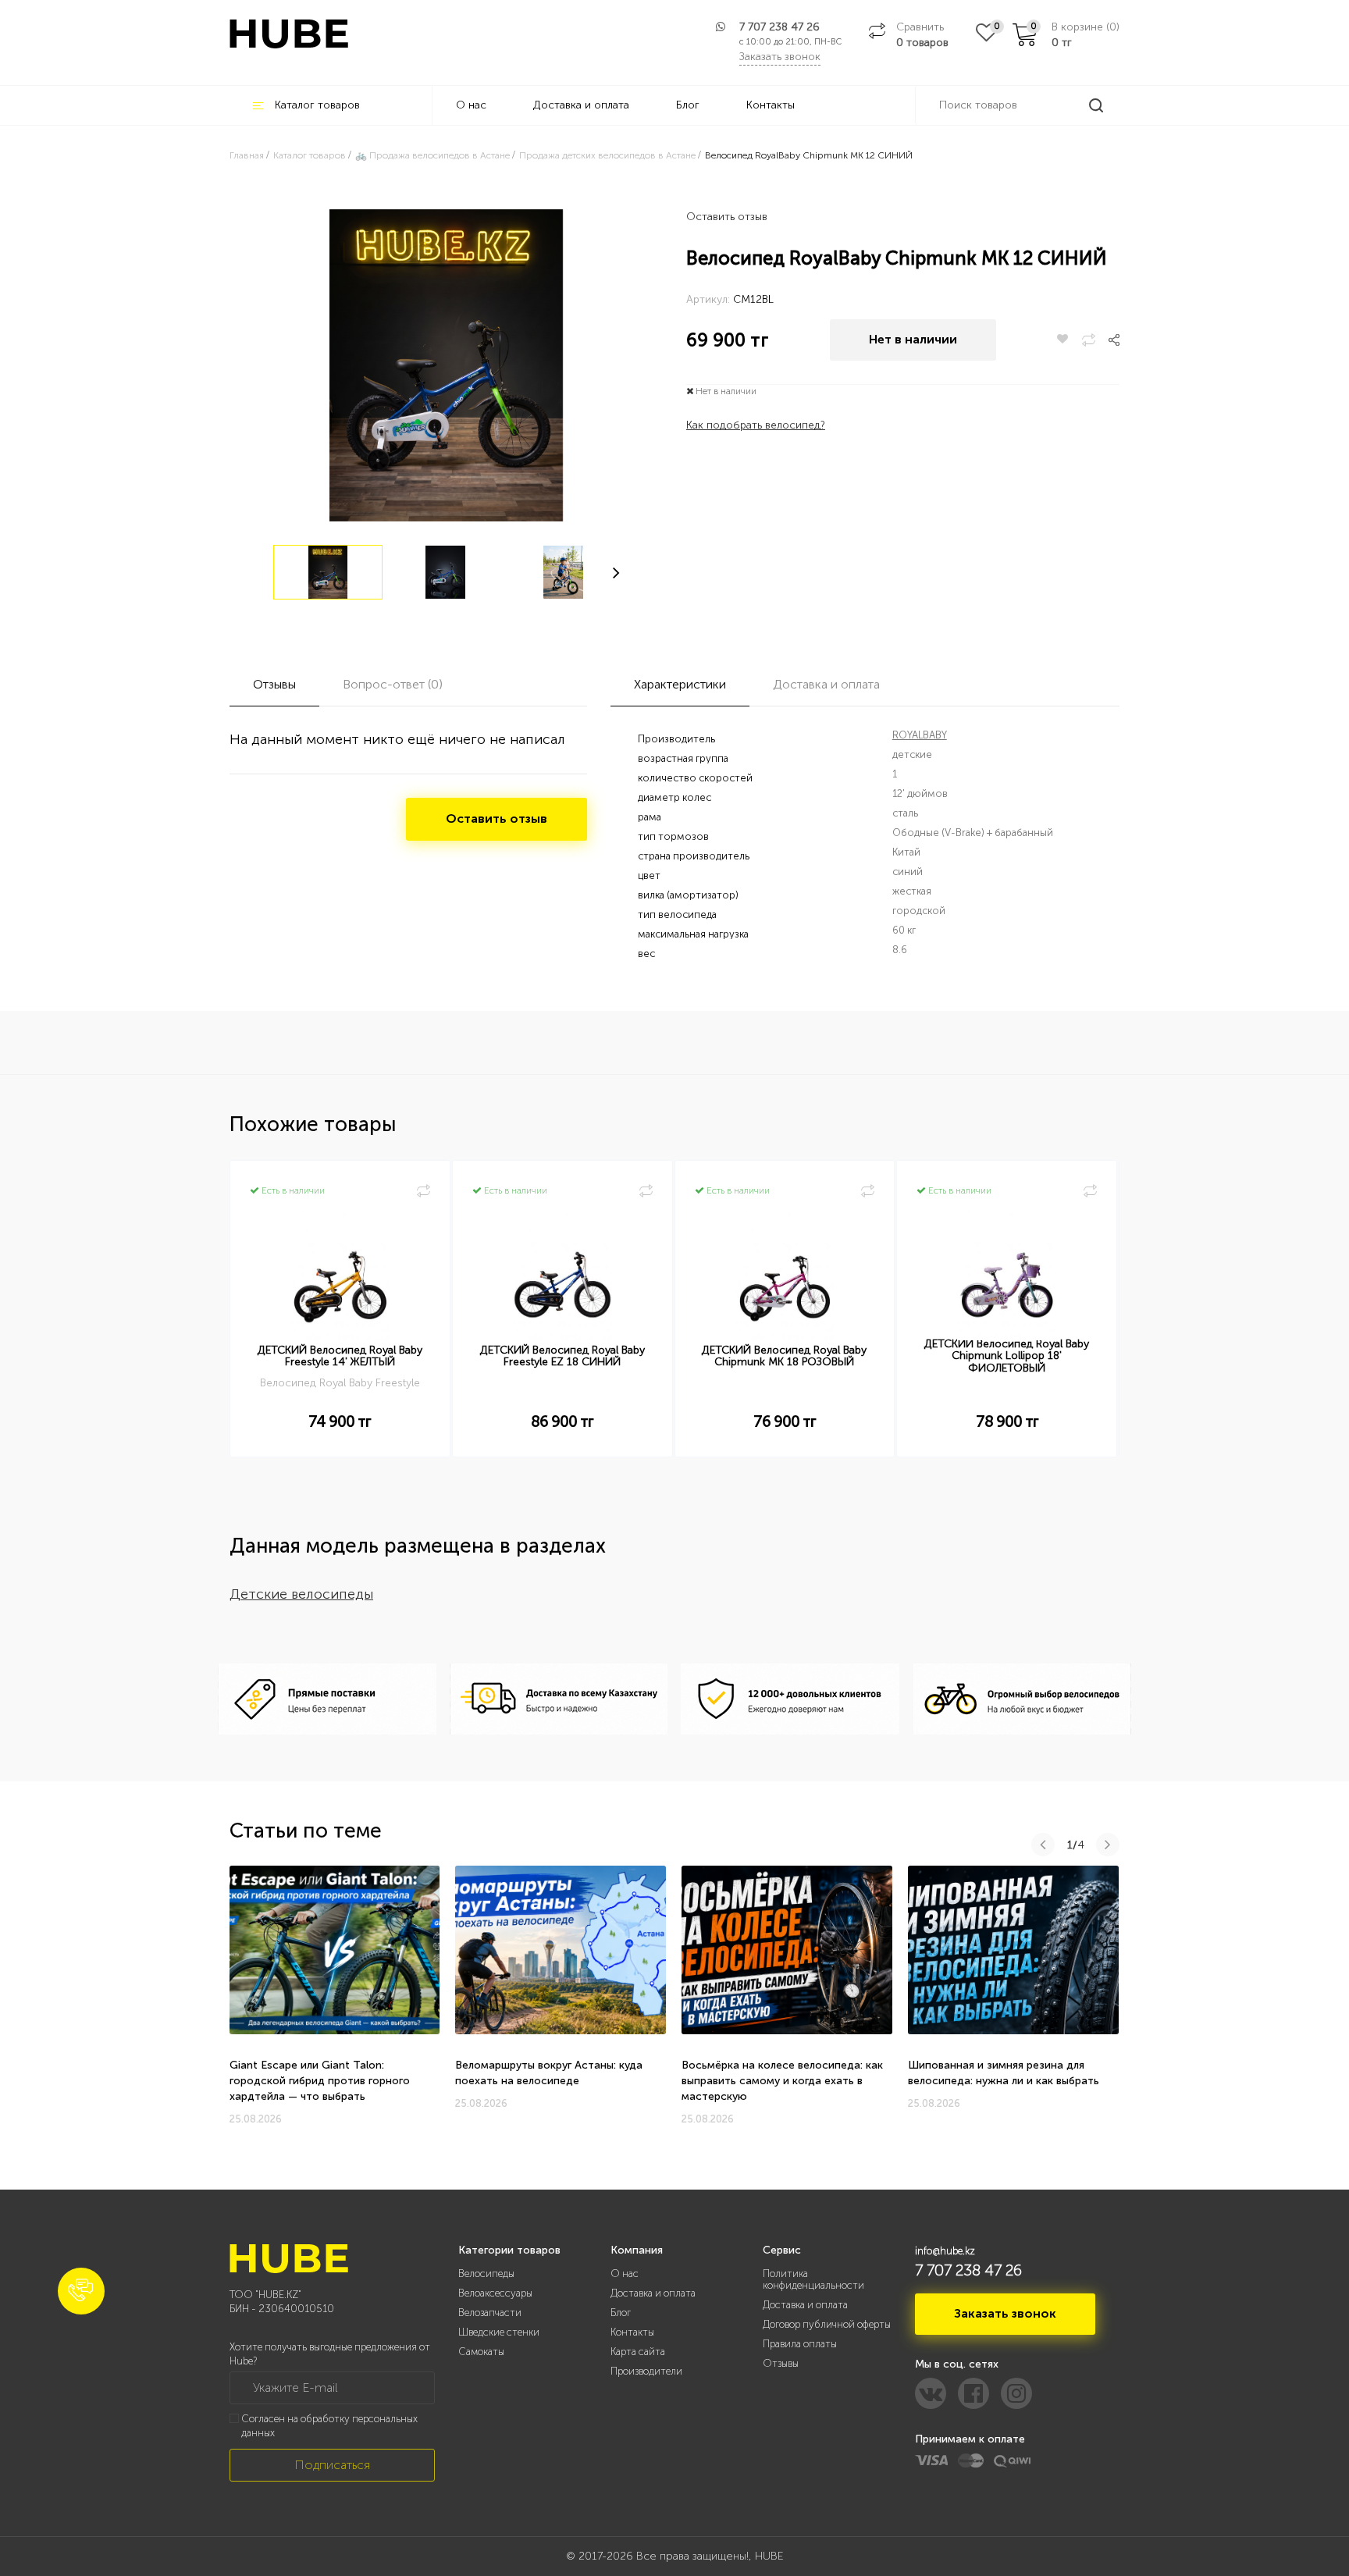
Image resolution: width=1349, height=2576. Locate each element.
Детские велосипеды (301, 1594)
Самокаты (481, 2352)
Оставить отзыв (727, 217)
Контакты (771, 105)
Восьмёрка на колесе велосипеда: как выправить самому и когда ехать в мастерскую (782, 2081)
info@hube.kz (945, 2251)
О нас (471, 105)
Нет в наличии (913, 339)
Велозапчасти (490, 2313)
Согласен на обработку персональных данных (329, 2426)
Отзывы (781, 2363)
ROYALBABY (920, 735)
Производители (646, 2371)
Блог (688, 105)
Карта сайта (638, 2352)
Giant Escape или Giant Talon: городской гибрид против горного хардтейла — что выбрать (320, 2081)
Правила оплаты (800, 2344)
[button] (81, 2291)
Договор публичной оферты (827, 2324)
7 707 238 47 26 (780, 27)
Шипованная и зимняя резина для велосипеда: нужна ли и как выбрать (1004, 2073)
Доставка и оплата (581, 105)
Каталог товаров (317, 105)
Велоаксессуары (495, 2293)
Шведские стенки (499, 2332)
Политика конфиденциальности (813, 2279)
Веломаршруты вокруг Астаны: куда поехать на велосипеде (549, 2073)
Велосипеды (486, 2274)
